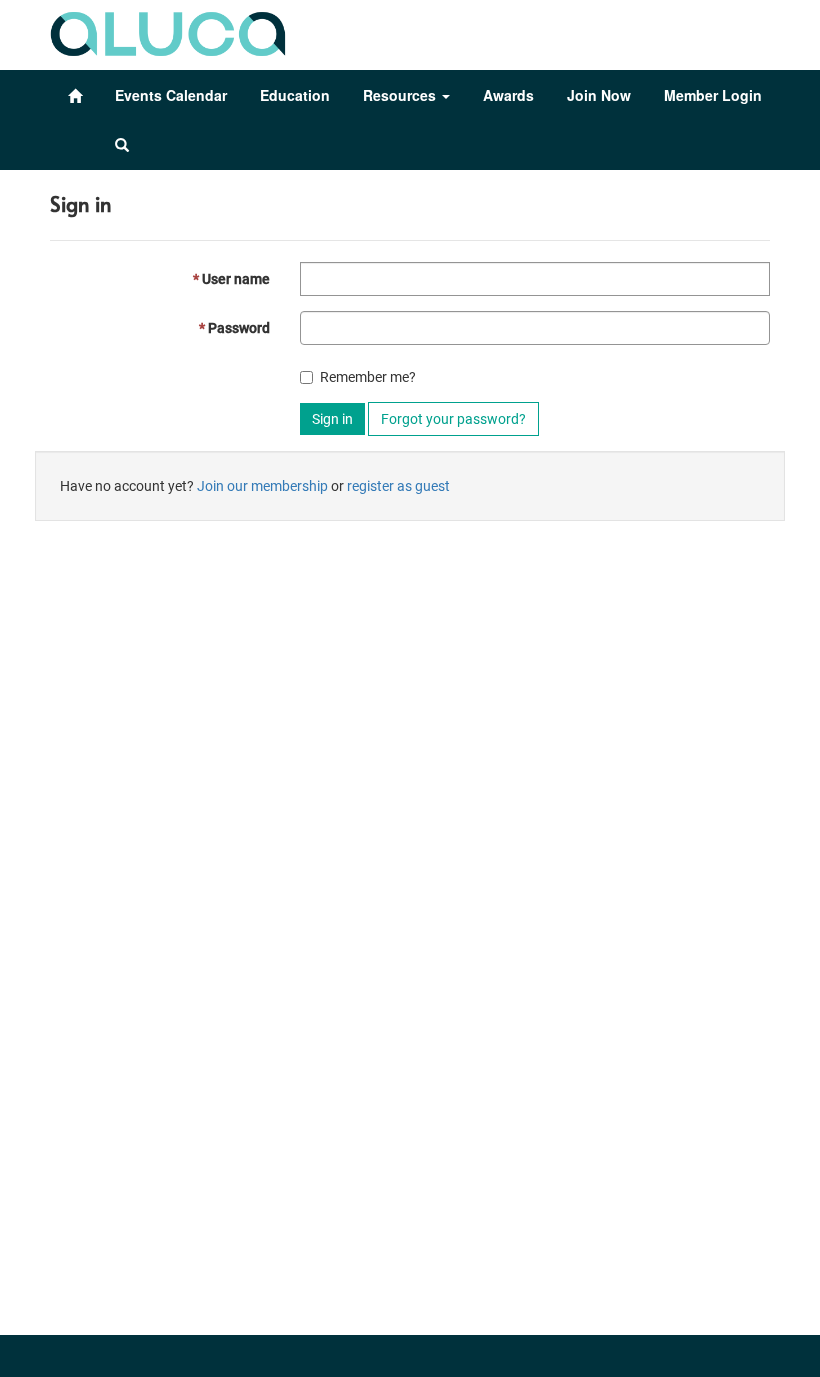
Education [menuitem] (295, 95)
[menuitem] (75, 95)
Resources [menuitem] (401, 95)
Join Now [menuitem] (599, 95)
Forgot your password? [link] (453, 419)
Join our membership (262, 486)
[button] (122, 145)
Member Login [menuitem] (713, 95)
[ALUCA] (168, 29)
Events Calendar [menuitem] (171, 95)
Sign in (332, 419)
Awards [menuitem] (508, 95)
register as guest (398, 486)
